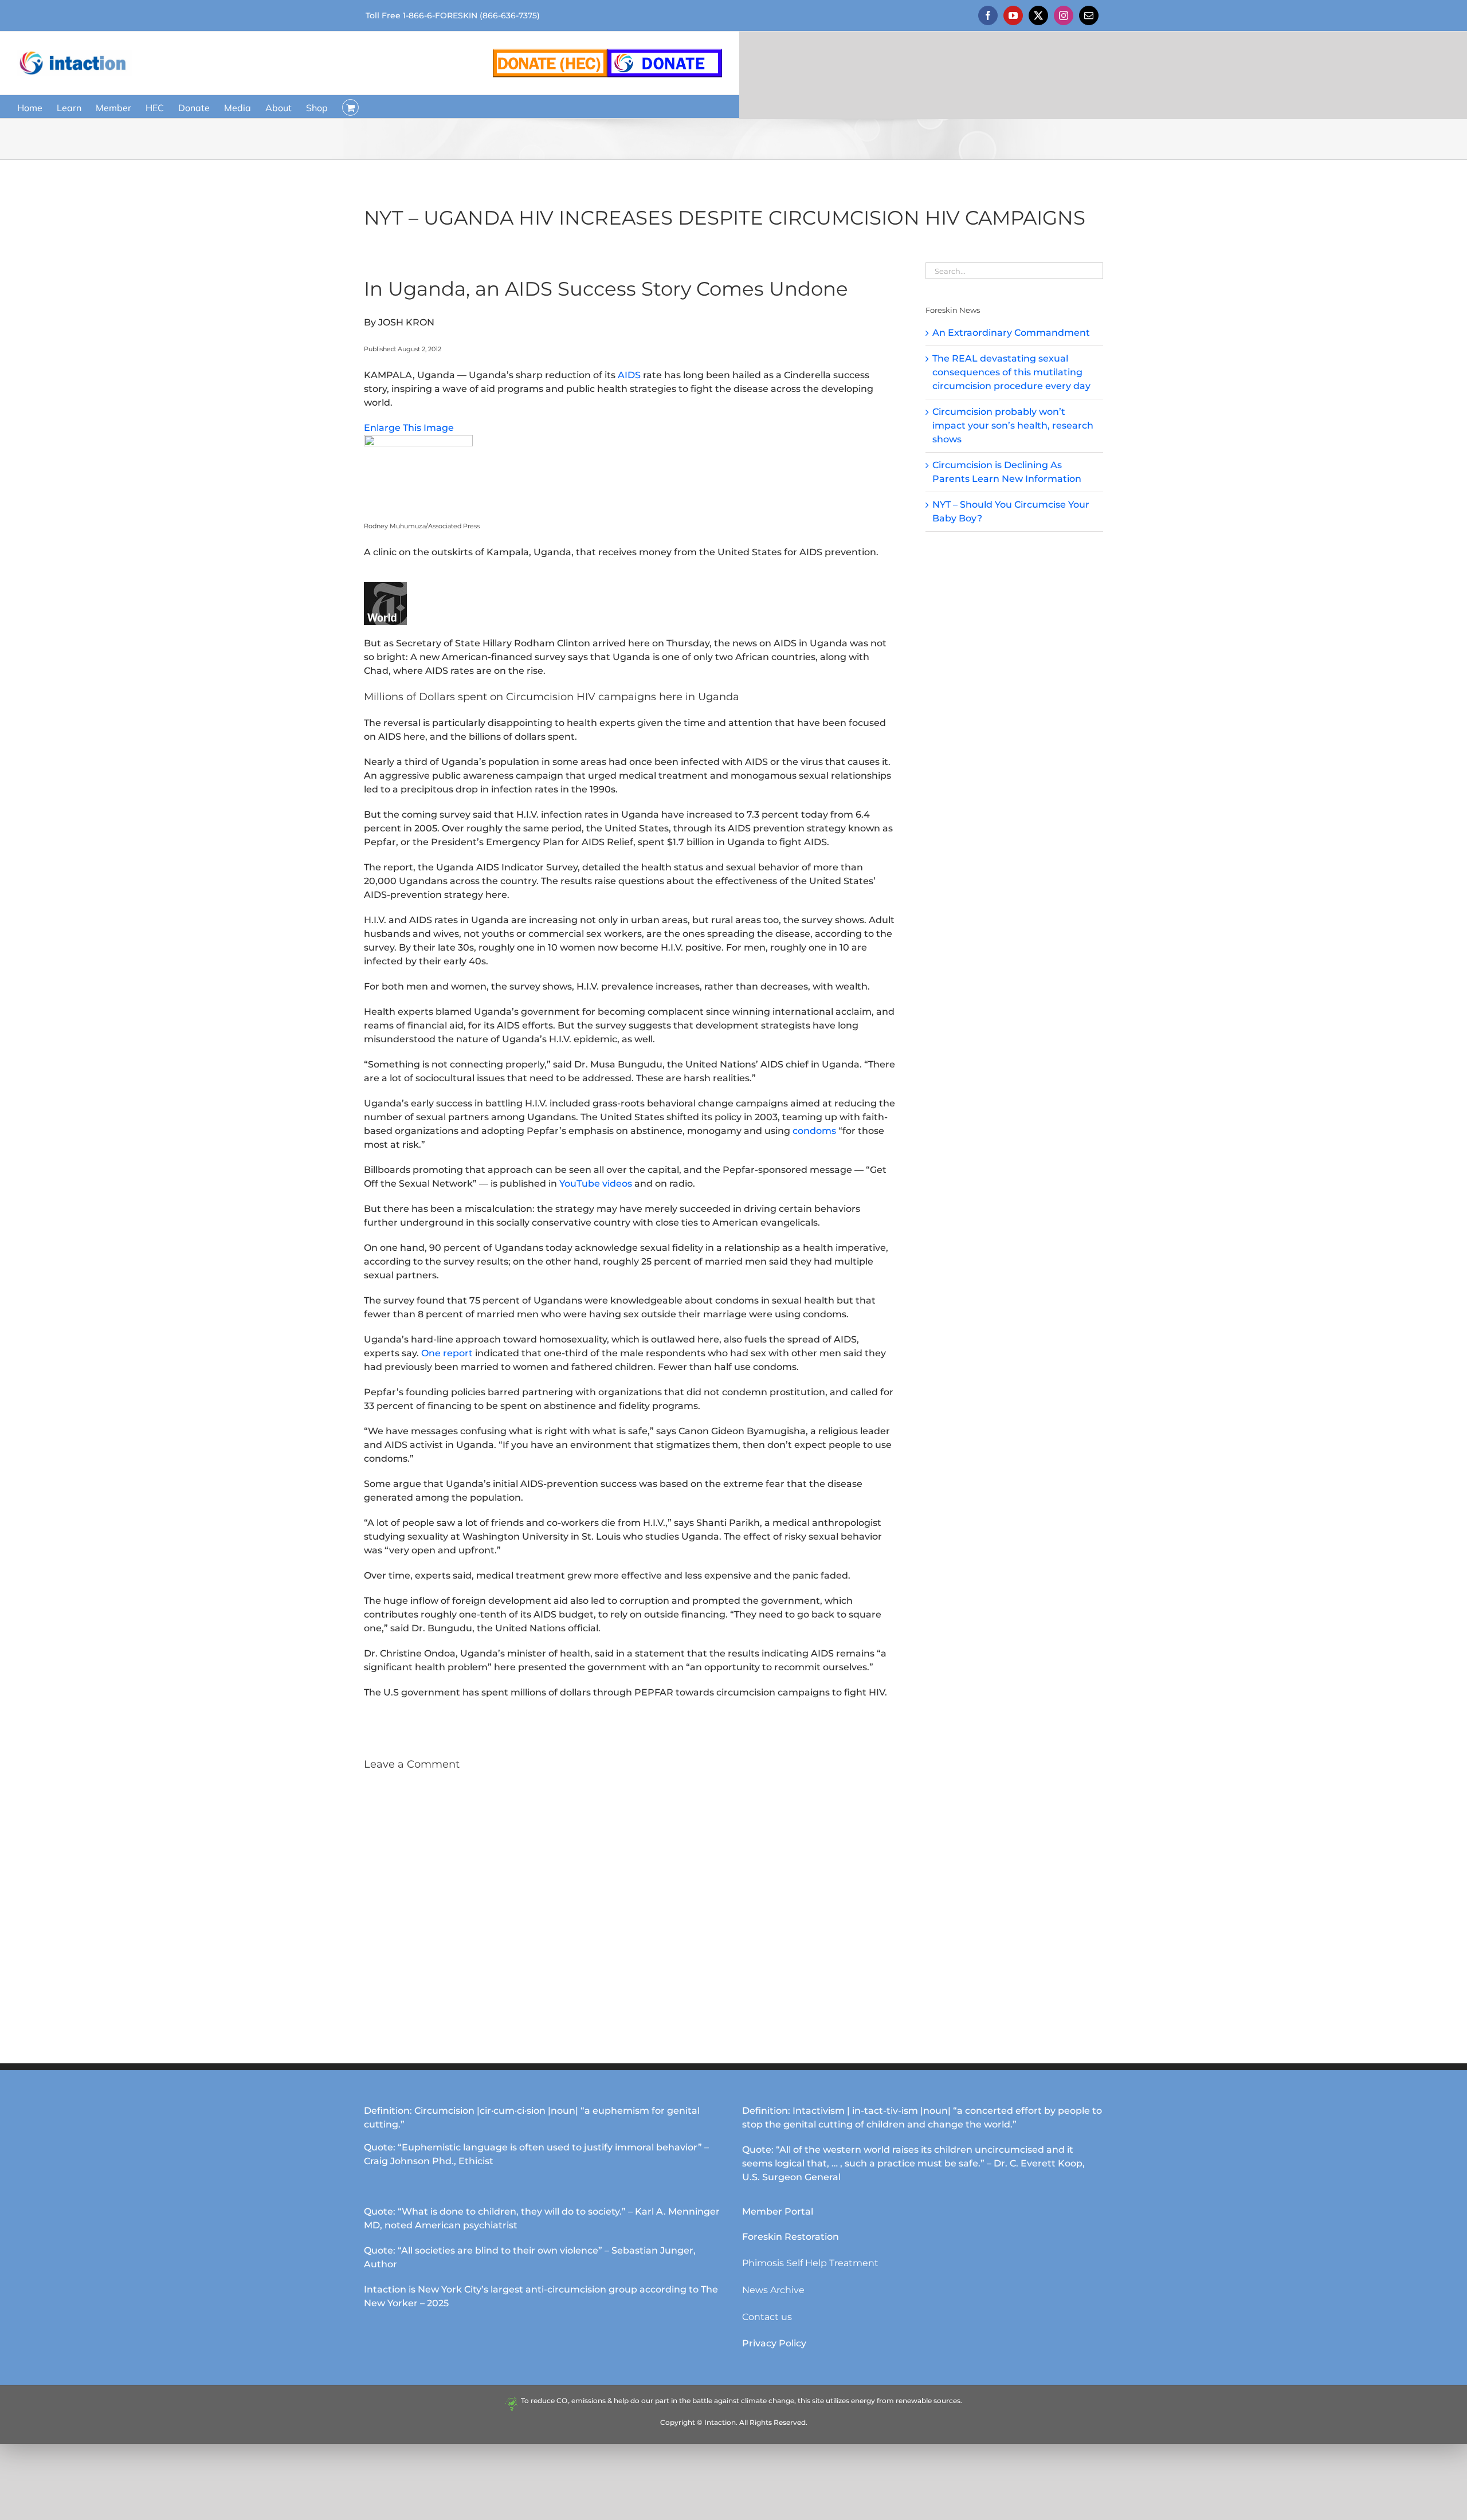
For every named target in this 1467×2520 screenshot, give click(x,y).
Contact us (767, 2317)
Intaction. (721, 2422)
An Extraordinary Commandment (1011, 333)
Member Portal (778, 2211)
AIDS (629, 375)
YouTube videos (596, 1184)
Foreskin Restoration (791, 2237)
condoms (814, 1131)
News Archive (773, 2290)
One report (447, 1353)
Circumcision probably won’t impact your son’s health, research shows (1013, 425)
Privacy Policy (774, 2343)
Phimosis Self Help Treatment (810, 2263)
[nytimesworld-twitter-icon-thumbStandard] (385, 586)
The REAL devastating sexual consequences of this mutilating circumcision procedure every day (1011, 372)
